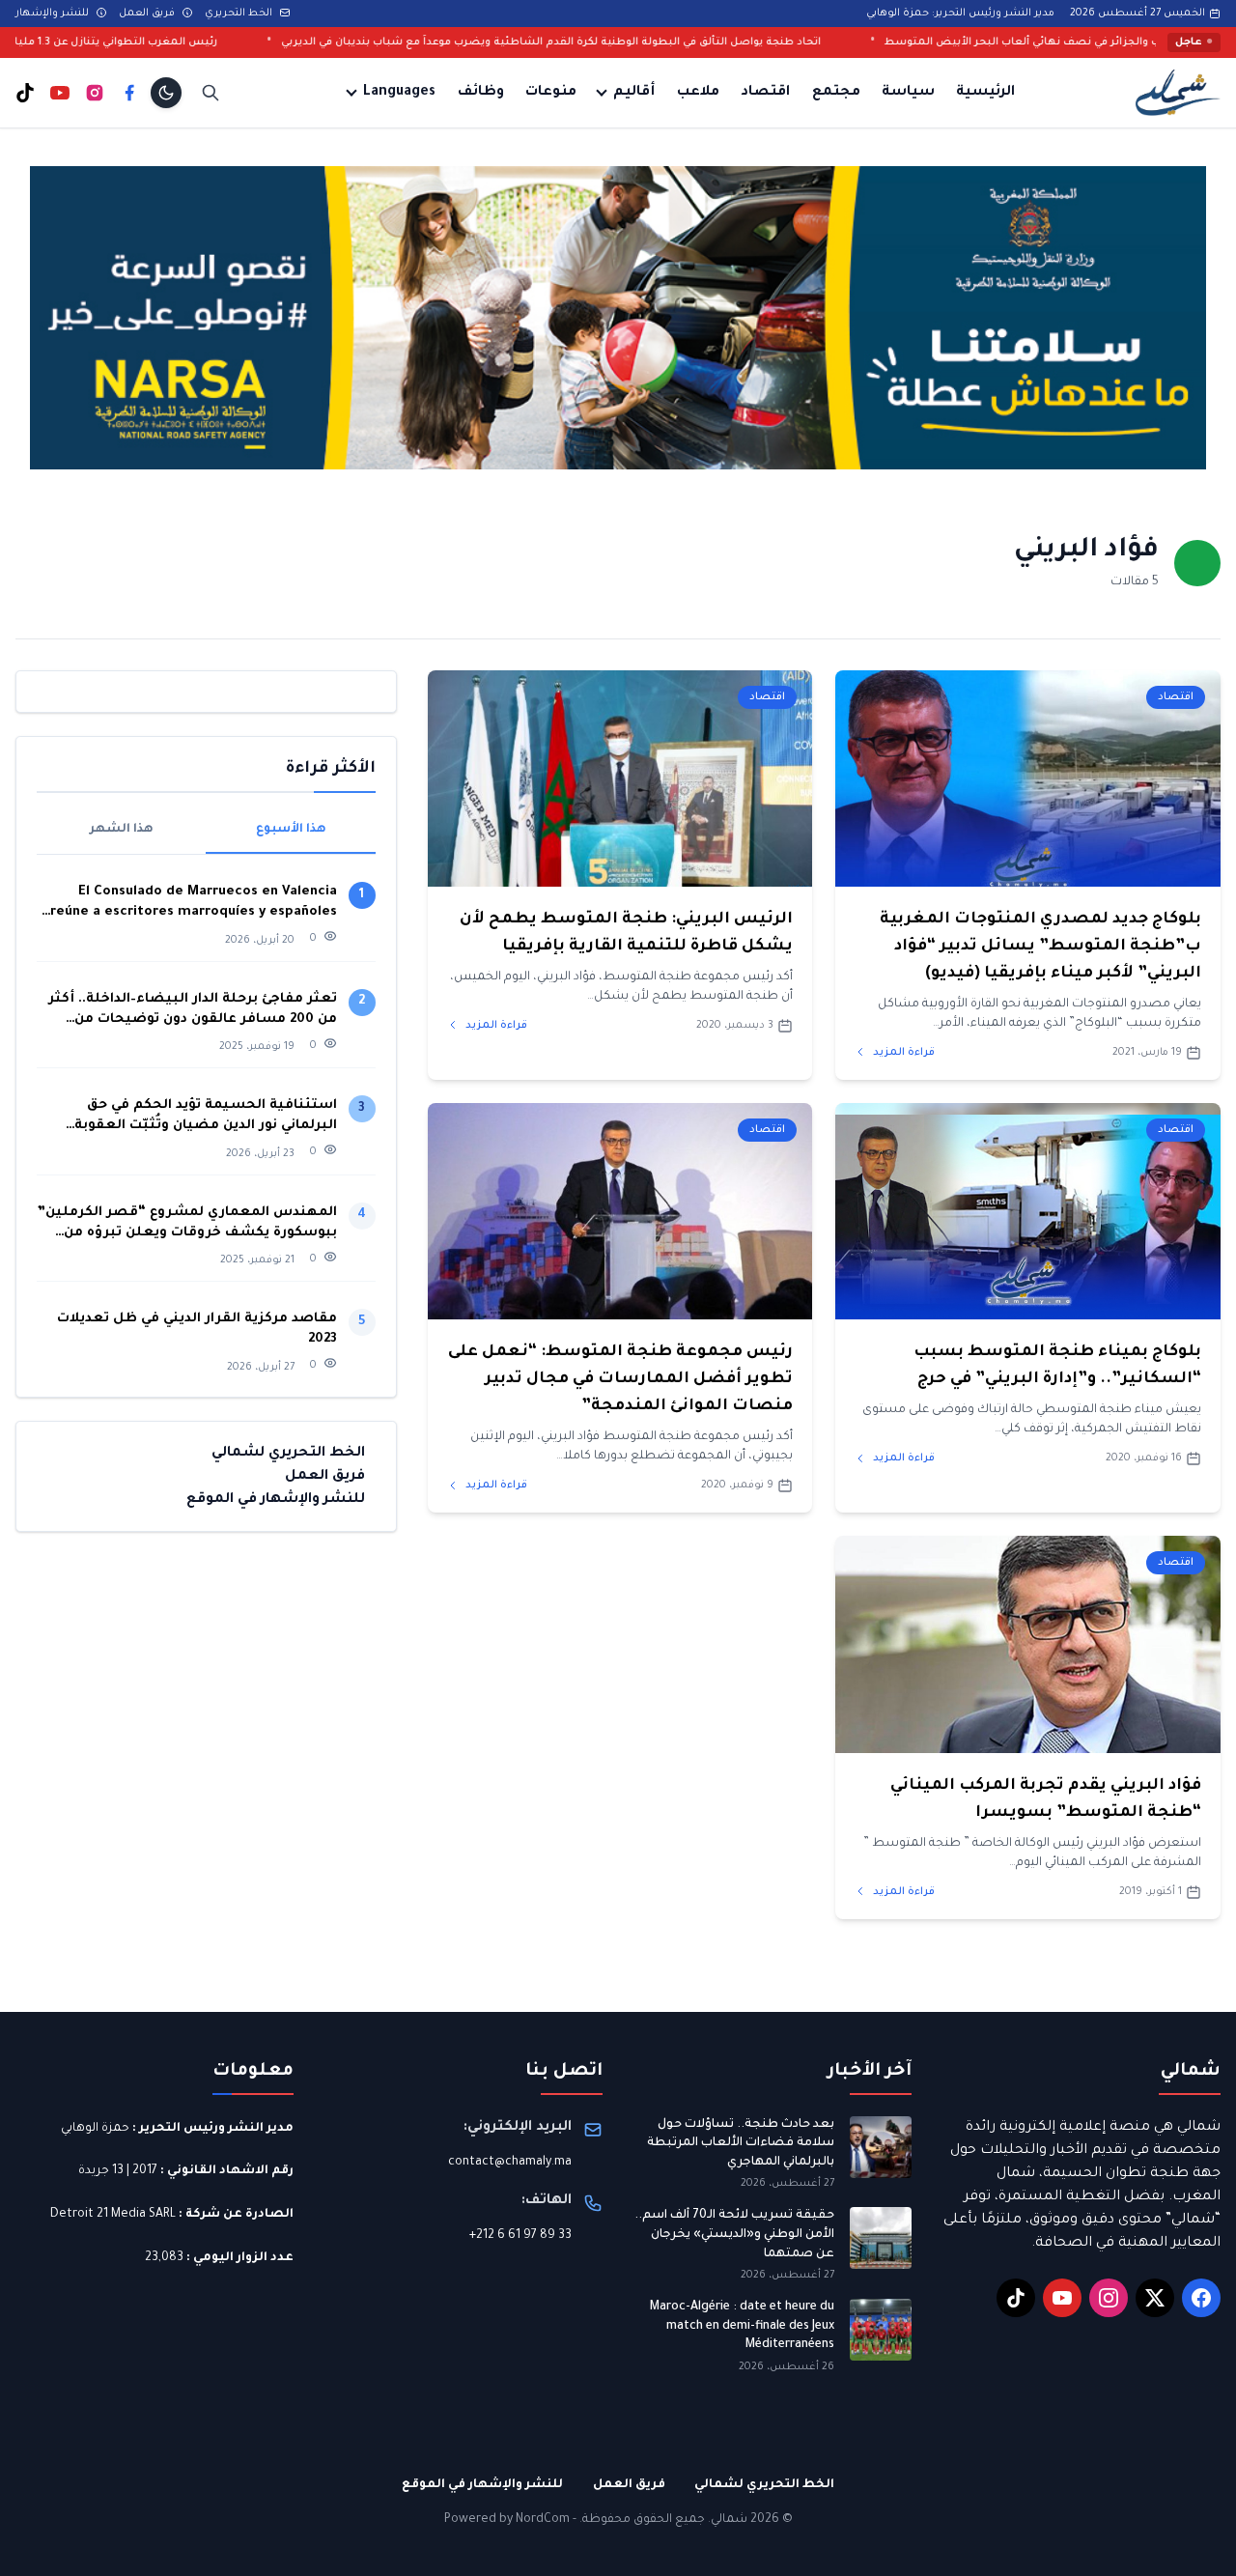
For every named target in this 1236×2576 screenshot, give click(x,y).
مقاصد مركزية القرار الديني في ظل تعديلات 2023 (197, 1329)
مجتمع (836, 93)
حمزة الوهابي (95, 2129)
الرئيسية (985, 93)
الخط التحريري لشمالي (288, 1453)
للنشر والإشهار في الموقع (276, 1499)
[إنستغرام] (95, 93)
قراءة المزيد (902, 1053)
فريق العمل (148, 14)
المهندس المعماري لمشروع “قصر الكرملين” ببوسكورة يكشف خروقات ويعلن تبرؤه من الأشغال (187, 1224)
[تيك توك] (25, 93)
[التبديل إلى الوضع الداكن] (166, 93)
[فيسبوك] (129, 93)
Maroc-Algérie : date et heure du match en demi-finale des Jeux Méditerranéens (742, 2326)
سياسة (908, 93)
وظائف (481, 93)
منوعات (551, 93)
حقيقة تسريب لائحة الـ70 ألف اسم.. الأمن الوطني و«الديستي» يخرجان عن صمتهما (734, 2235)
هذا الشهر (122, 830)
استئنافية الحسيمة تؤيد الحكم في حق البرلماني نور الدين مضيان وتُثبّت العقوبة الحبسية (206, 1117)
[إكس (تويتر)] (1155, 2298)
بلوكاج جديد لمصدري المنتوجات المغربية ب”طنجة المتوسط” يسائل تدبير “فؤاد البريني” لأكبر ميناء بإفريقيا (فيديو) (1040, 947)
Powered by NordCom (507, 2520)
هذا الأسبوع (291, 830)
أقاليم (634, 93)
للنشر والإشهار (54, 14)
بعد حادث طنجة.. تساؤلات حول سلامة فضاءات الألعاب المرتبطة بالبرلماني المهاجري (741, 2144)
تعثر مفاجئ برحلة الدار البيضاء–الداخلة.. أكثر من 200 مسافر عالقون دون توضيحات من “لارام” (193, 1011)
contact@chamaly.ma (510, 2163)
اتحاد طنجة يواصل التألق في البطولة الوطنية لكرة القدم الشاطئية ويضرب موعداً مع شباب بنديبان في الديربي (686, 42)
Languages (399, 93)
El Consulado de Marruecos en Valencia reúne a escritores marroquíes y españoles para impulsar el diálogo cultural (194, 904)
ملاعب (698, 93)
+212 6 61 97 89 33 (520, 2236)
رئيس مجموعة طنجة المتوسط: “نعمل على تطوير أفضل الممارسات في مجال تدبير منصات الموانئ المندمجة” (620, 1379)
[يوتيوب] (60, 93)
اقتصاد (765, 93)
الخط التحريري (240, 14)
